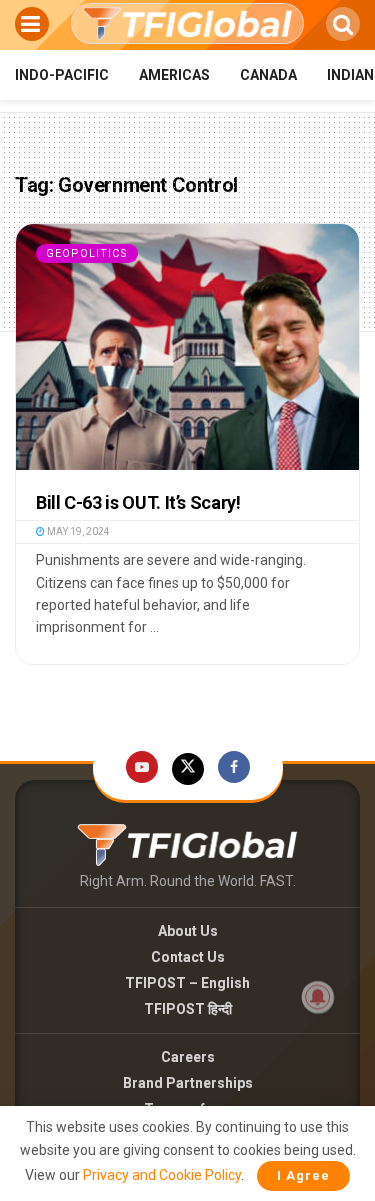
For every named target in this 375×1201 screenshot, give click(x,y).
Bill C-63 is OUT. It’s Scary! (138, 502)
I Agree (303, 1175)
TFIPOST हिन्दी (188, 1009)
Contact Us (188, 957)
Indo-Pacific (62, 75)
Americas (174, 75)
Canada (268, 75)
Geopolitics (87, 253)
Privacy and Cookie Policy (162, 1175)
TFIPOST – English (187, 983)
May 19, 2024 (77, 531)
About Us (188, 931)
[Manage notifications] (318, 997)
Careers (188, 1057)
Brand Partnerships (188, 1083)
